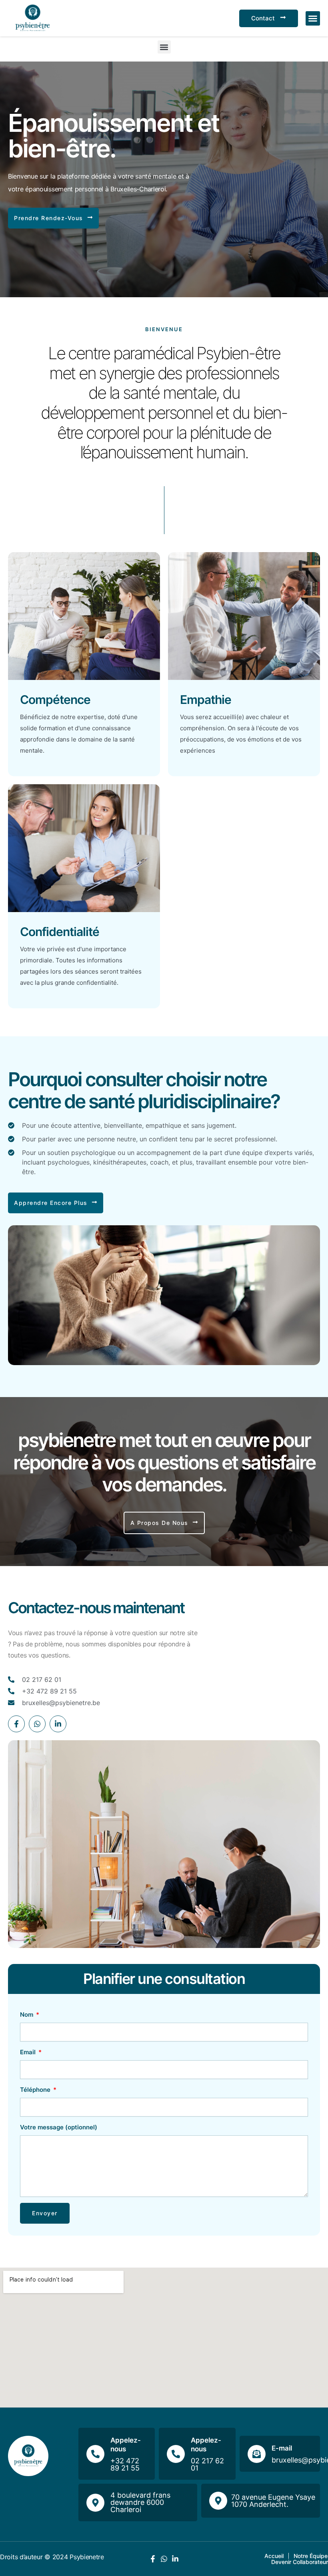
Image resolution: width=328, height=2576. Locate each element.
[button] (313, 18)
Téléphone (36, 2090)
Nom (27, 2014)
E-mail (282, 2448)
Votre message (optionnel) (59, 2127)
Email (29, 2052)
